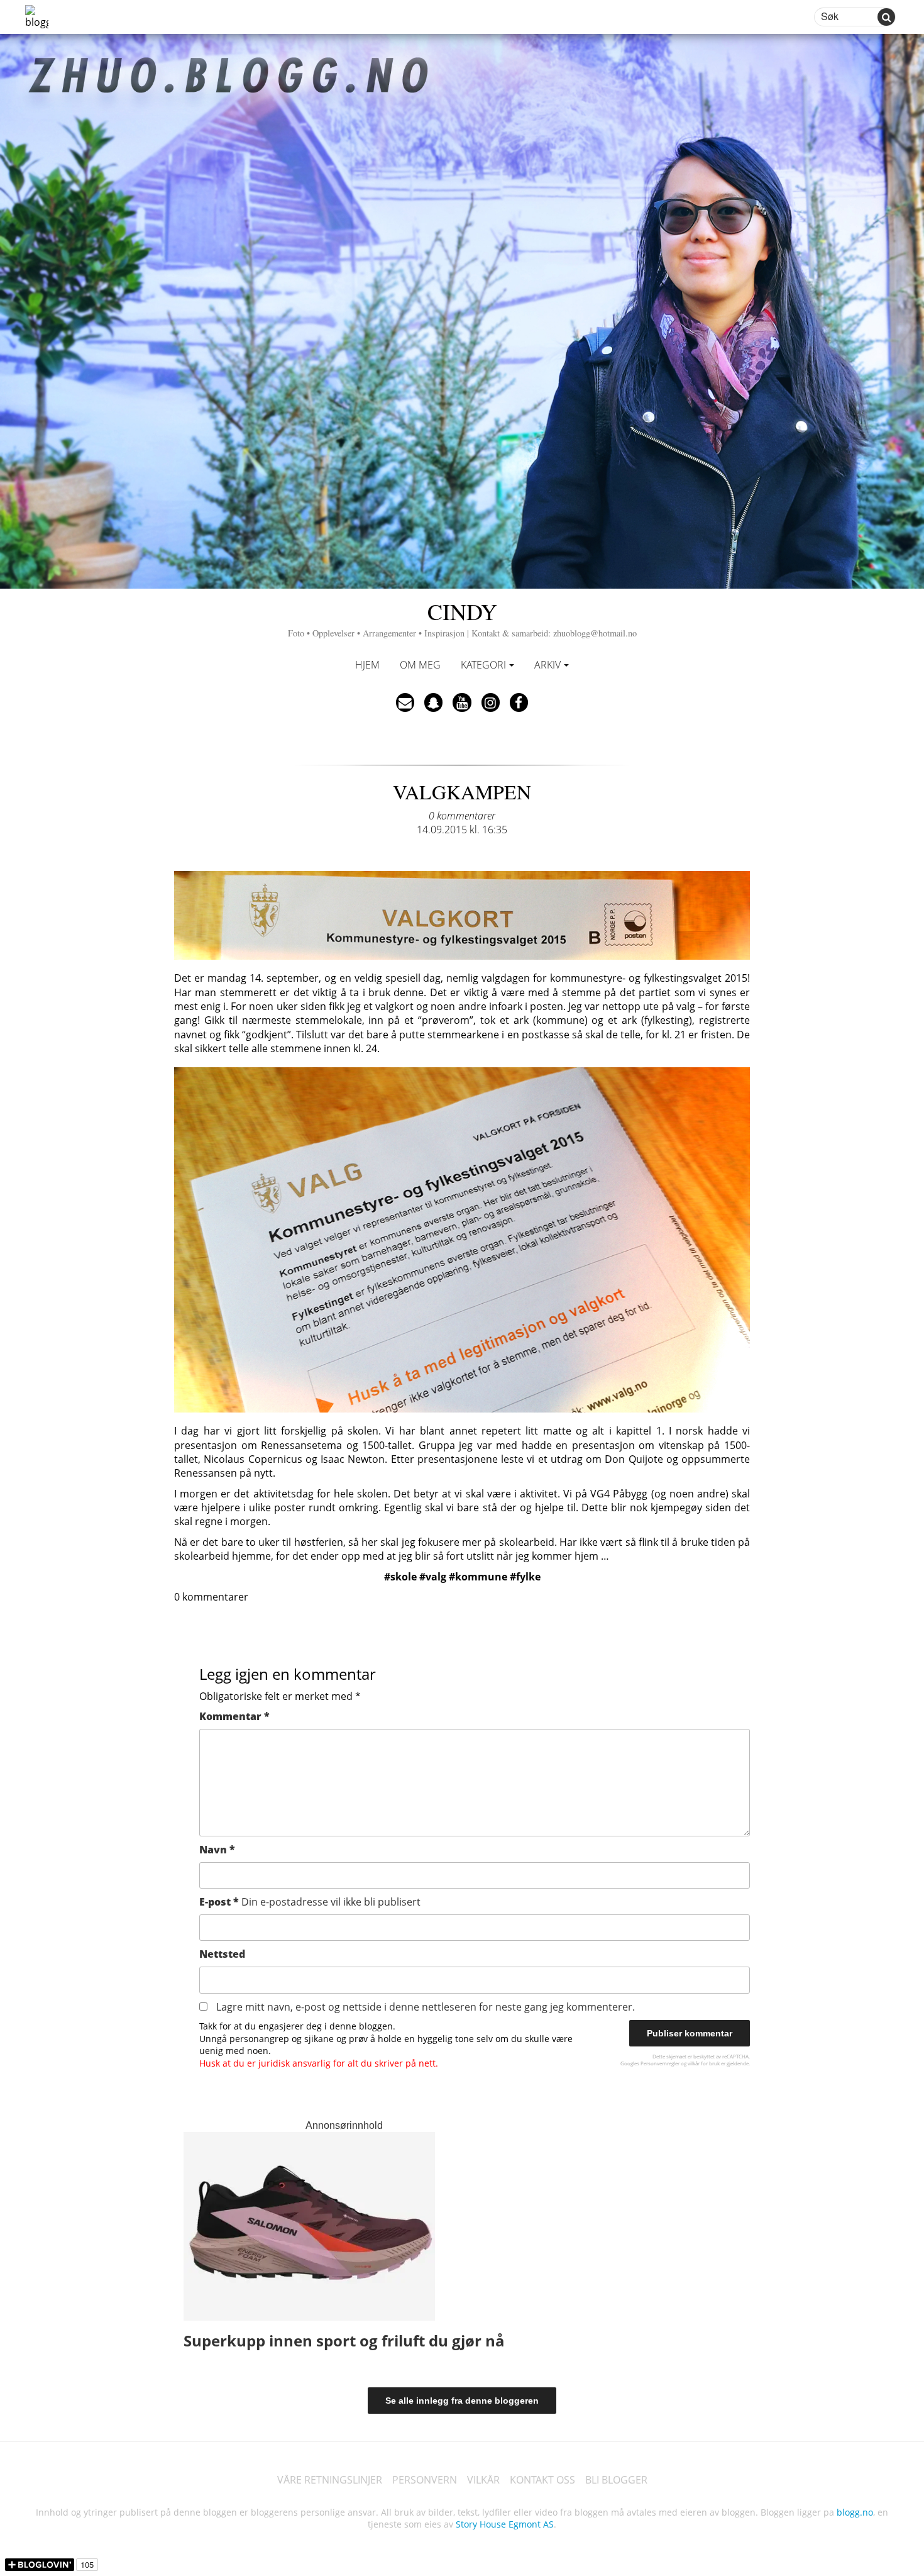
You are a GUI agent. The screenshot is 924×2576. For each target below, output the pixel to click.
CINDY (462, 617)
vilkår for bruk (704, 2063)
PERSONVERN (425, 2480)
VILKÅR (483, 2480)
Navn (217, 1850)
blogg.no (855, 2512)
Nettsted (222, 1954)
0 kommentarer (462, 816)
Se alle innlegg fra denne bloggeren (462, 2401)
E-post (310, 1902)
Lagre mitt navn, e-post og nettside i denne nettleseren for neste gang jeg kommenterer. (426, 2007)
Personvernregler (660, 2063)
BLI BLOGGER (616, 2480)
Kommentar (234, 1716)
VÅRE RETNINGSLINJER (330, 2480)
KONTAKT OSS (542, 2480)
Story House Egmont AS (505, 2524)
